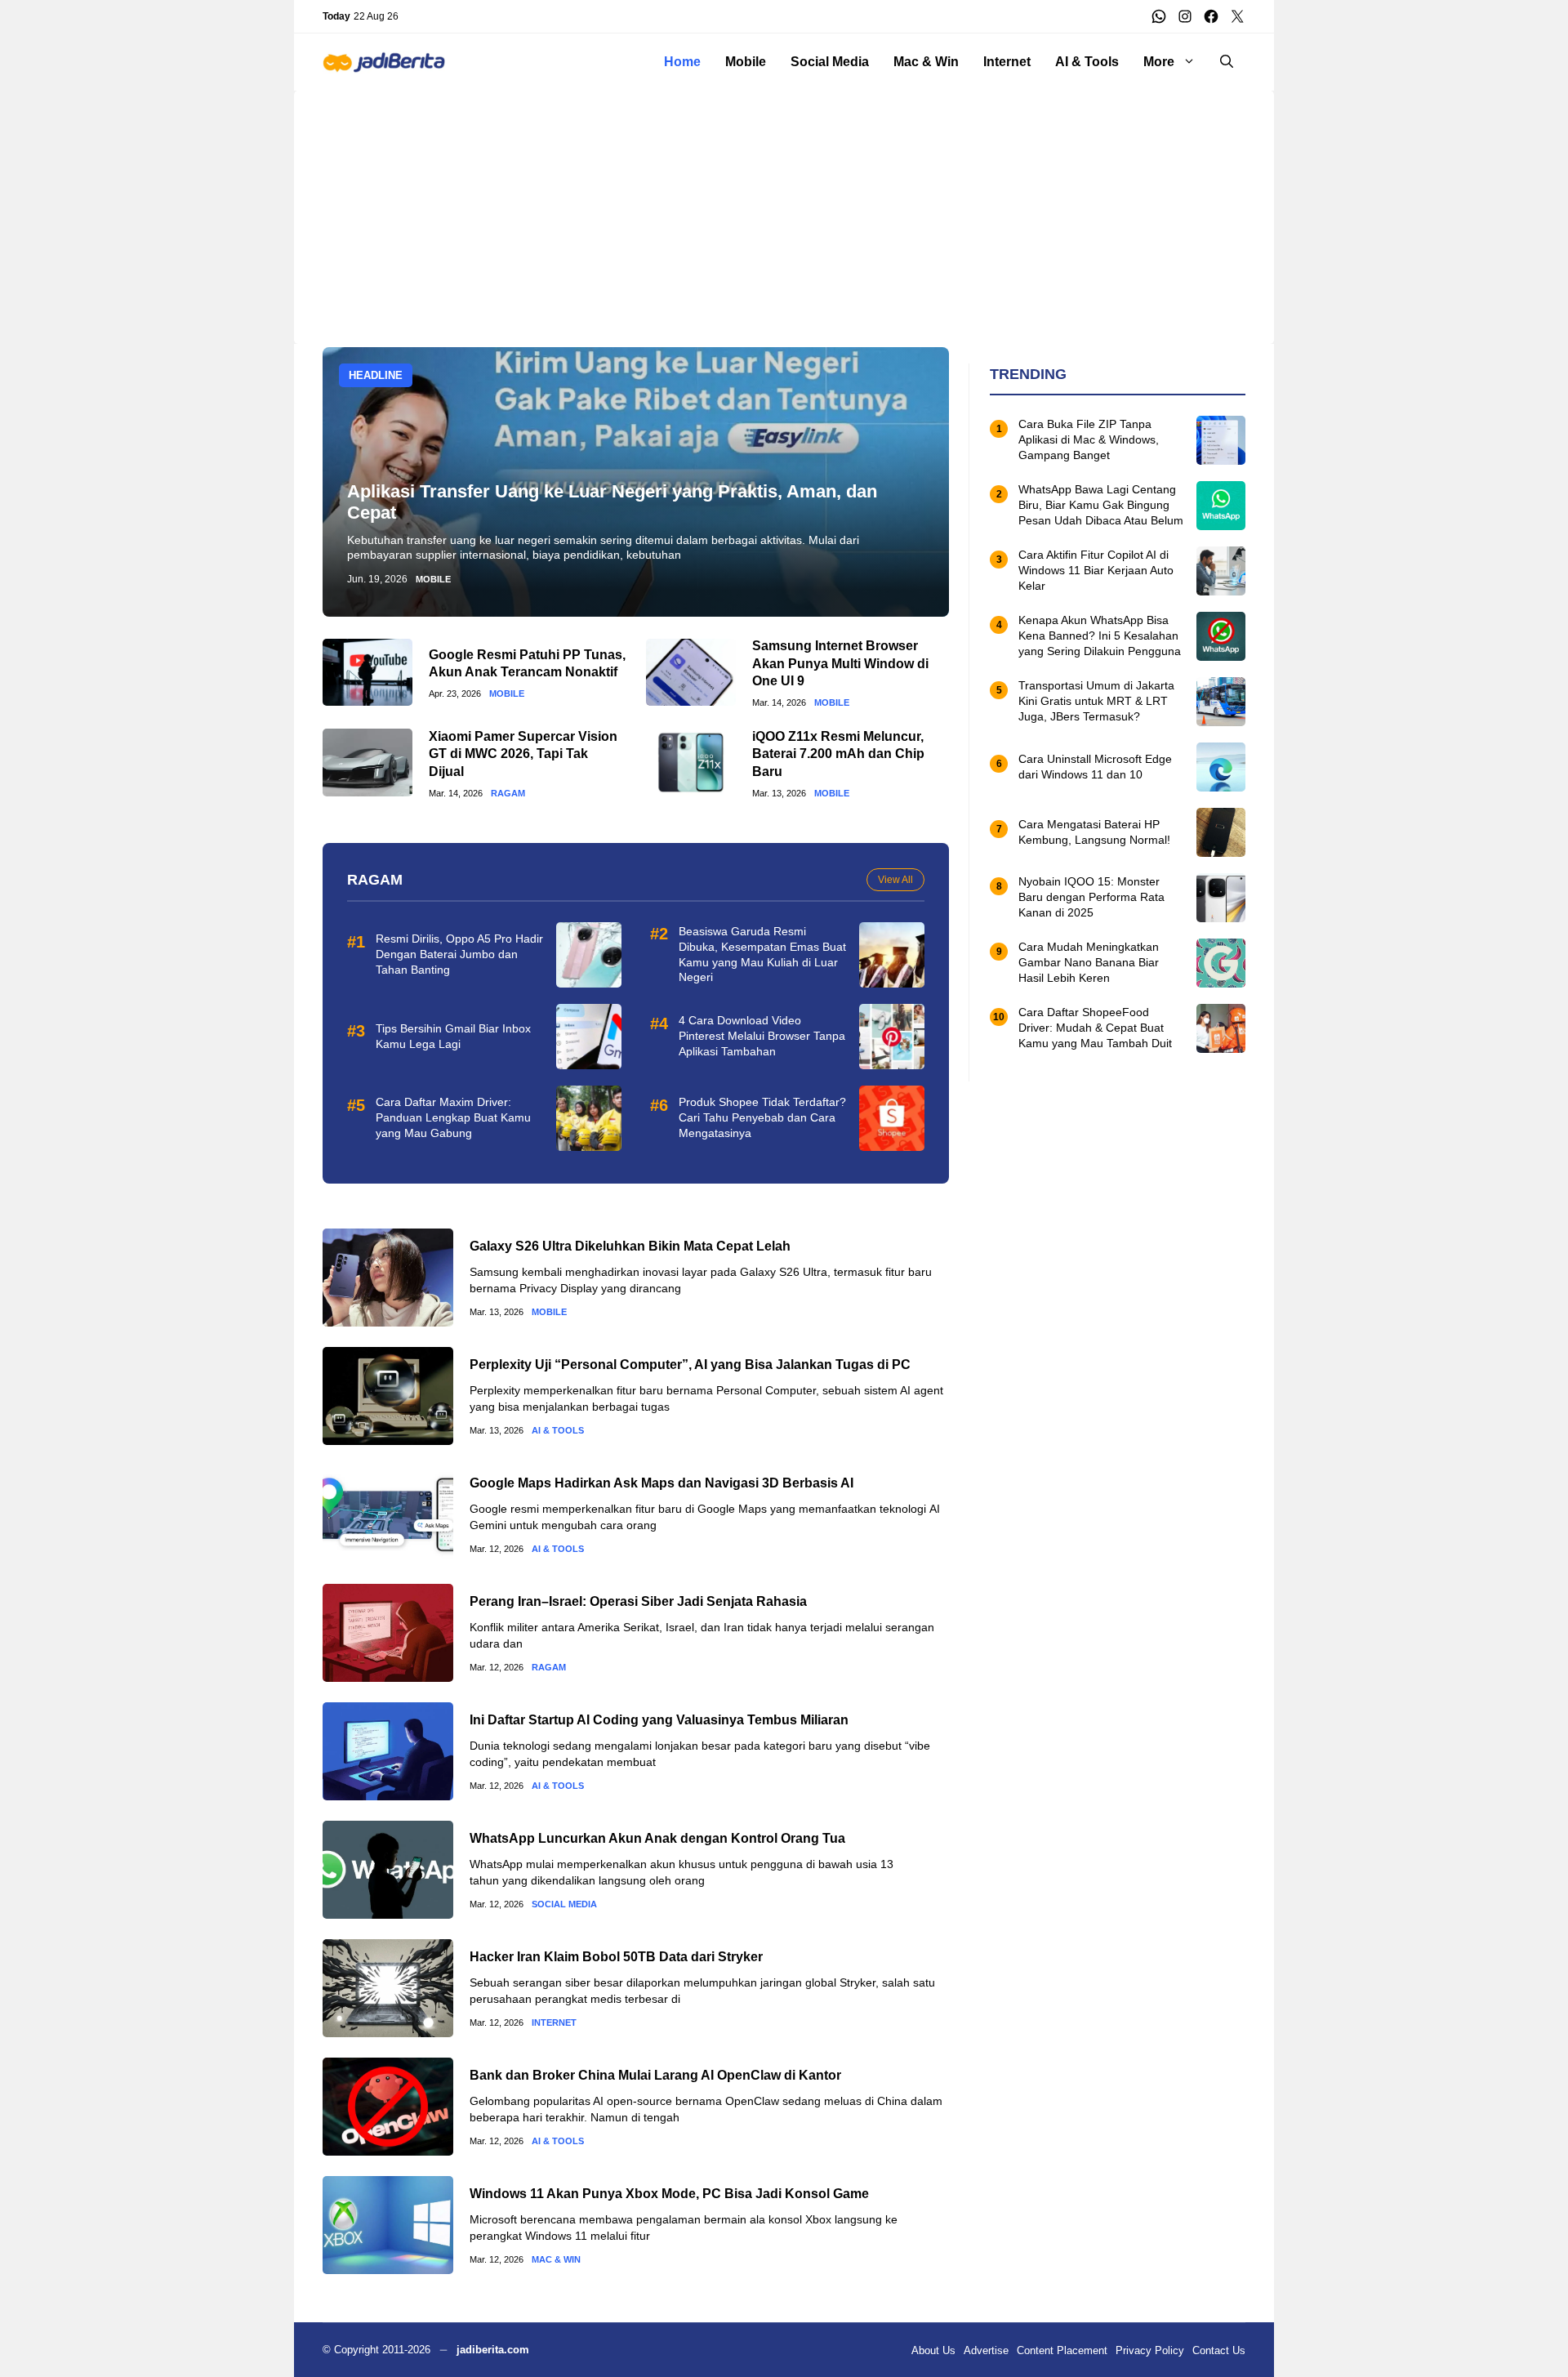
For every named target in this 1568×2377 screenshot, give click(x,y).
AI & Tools (1087, 62)
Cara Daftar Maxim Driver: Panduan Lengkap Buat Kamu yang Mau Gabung (453, 1117)
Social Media (830, 62)
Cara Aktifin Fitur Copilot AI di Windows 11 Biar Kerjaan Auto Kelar (1096, 571)
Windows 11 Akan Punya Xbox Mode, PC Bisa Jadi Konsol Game (669, 2194)
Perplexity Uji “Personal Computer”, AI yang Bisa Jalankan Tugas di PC (690, 1365)
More (1159, 62)
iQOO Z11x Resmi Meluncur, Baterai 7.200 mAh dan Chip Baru (838, 754)
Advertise (986, 2350)
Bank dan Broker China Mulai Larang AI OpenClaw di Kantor (655, 2075)
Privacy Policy (1150, 2350)
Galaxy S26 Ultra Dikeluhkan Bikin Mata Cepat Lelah (630, 1246)
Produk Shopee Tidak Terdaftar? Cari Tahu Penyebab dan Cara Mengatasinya (762, 1117)
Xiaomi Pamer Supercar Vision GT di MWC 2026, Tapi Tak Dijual (523, 754)
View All (895, 880)
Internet (1007, 62)
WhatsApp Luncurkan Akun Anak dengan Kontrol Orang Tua (657, 1838)
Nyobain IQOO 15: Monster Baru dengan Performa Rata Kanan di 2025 (1091, 898)
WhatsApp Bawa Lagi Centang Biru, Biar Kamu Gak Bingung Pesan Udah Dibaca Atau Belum (1101, 506)
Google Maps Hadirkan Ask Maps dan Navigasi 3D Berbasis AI (661, 1483)
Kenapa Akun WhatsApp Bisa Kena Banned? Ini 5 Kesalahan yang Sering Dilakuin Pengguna (1100, 636)
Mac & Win (926, 62)
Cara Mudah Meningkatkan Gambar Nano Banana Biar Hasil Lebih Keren (1089, 963)
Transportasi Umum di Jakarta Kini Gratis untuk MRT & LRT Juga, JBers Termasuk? (1096, 702)
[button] (1227, 62)
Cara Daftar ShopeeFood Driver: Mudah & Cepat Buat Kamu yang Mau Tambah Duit (1095, 1028)
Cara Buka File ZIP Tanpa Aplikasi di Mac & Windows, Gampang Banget (1089, 440)
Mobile (746, 62)
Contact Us (1219, 2350)
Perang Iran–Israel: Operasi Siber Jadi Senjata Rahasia (638, 1601)
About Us (933, 2350)
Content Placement (1062, 2350)
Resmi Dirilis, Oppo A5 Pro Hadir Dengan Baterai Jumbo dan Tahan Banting (459, 954)
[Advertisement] (784, 205)
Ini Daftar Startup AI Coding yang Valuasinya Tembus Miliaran (659, 1720)
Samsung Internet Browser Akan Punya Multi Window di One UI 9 (840, 663)
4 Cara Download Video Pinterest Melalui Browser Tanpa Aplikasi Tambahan (762, 1036)
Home (682, 62)
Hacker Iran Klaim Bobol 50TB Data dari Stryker (616, 1957)
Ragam (508, 794)
